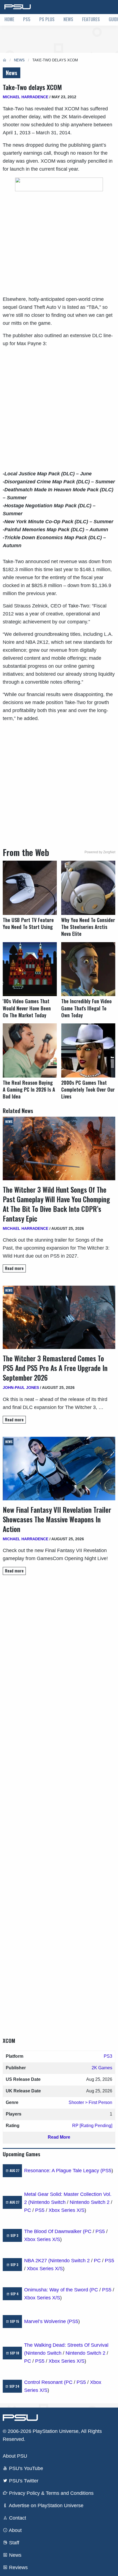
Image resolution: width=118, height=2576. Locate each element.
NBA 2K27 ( (37, 2261)
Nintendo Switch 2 (90, 2202)
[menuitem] (9, 20)
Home (9, 19)
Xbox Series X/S (67, 2210)
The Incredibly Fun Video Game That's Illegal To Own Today (86, 1008)
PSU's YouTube (25, 2468)
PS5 (27, 19)
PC (28, 2210)
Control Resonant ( (45, 2382)
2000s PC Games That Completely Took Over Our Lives (88, 1090)
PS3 (108, 2056)
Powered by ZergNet (100, 852)
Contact (17, 2518)
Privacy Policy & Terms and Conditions (51, 2493)
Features (91, 19)
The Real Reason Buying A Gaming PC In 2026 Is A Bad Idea (29, 1090)
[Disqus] (59, 1801)
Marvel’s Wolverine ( (47, 2321)
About (15, 2530)
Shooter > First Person (90, 2102)
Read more (14, 1268)
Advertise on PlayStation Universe (46, 2506)
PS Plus (47, 19)
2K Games (102, 2068)
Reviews (18, 2567)
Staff (13, 2543)
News (68, 19)
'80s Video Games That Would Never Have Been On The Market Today (27, 1008)
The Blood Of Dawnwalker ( (54, 2231)
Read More (59, 2137)
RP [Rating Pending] (92, 2126)
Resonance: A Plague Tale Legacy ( (63, 2171)
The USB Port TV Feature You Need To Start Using (28, 923)
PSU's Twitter (23, 2481)
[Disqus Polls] (59, 1657)
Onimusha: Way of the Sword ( (58, 2290)
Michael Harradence (26, 97)
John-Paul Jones (21, 1388)
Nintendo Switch (48, 2202)
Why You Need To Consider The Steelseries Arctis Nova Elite (88, 927)
